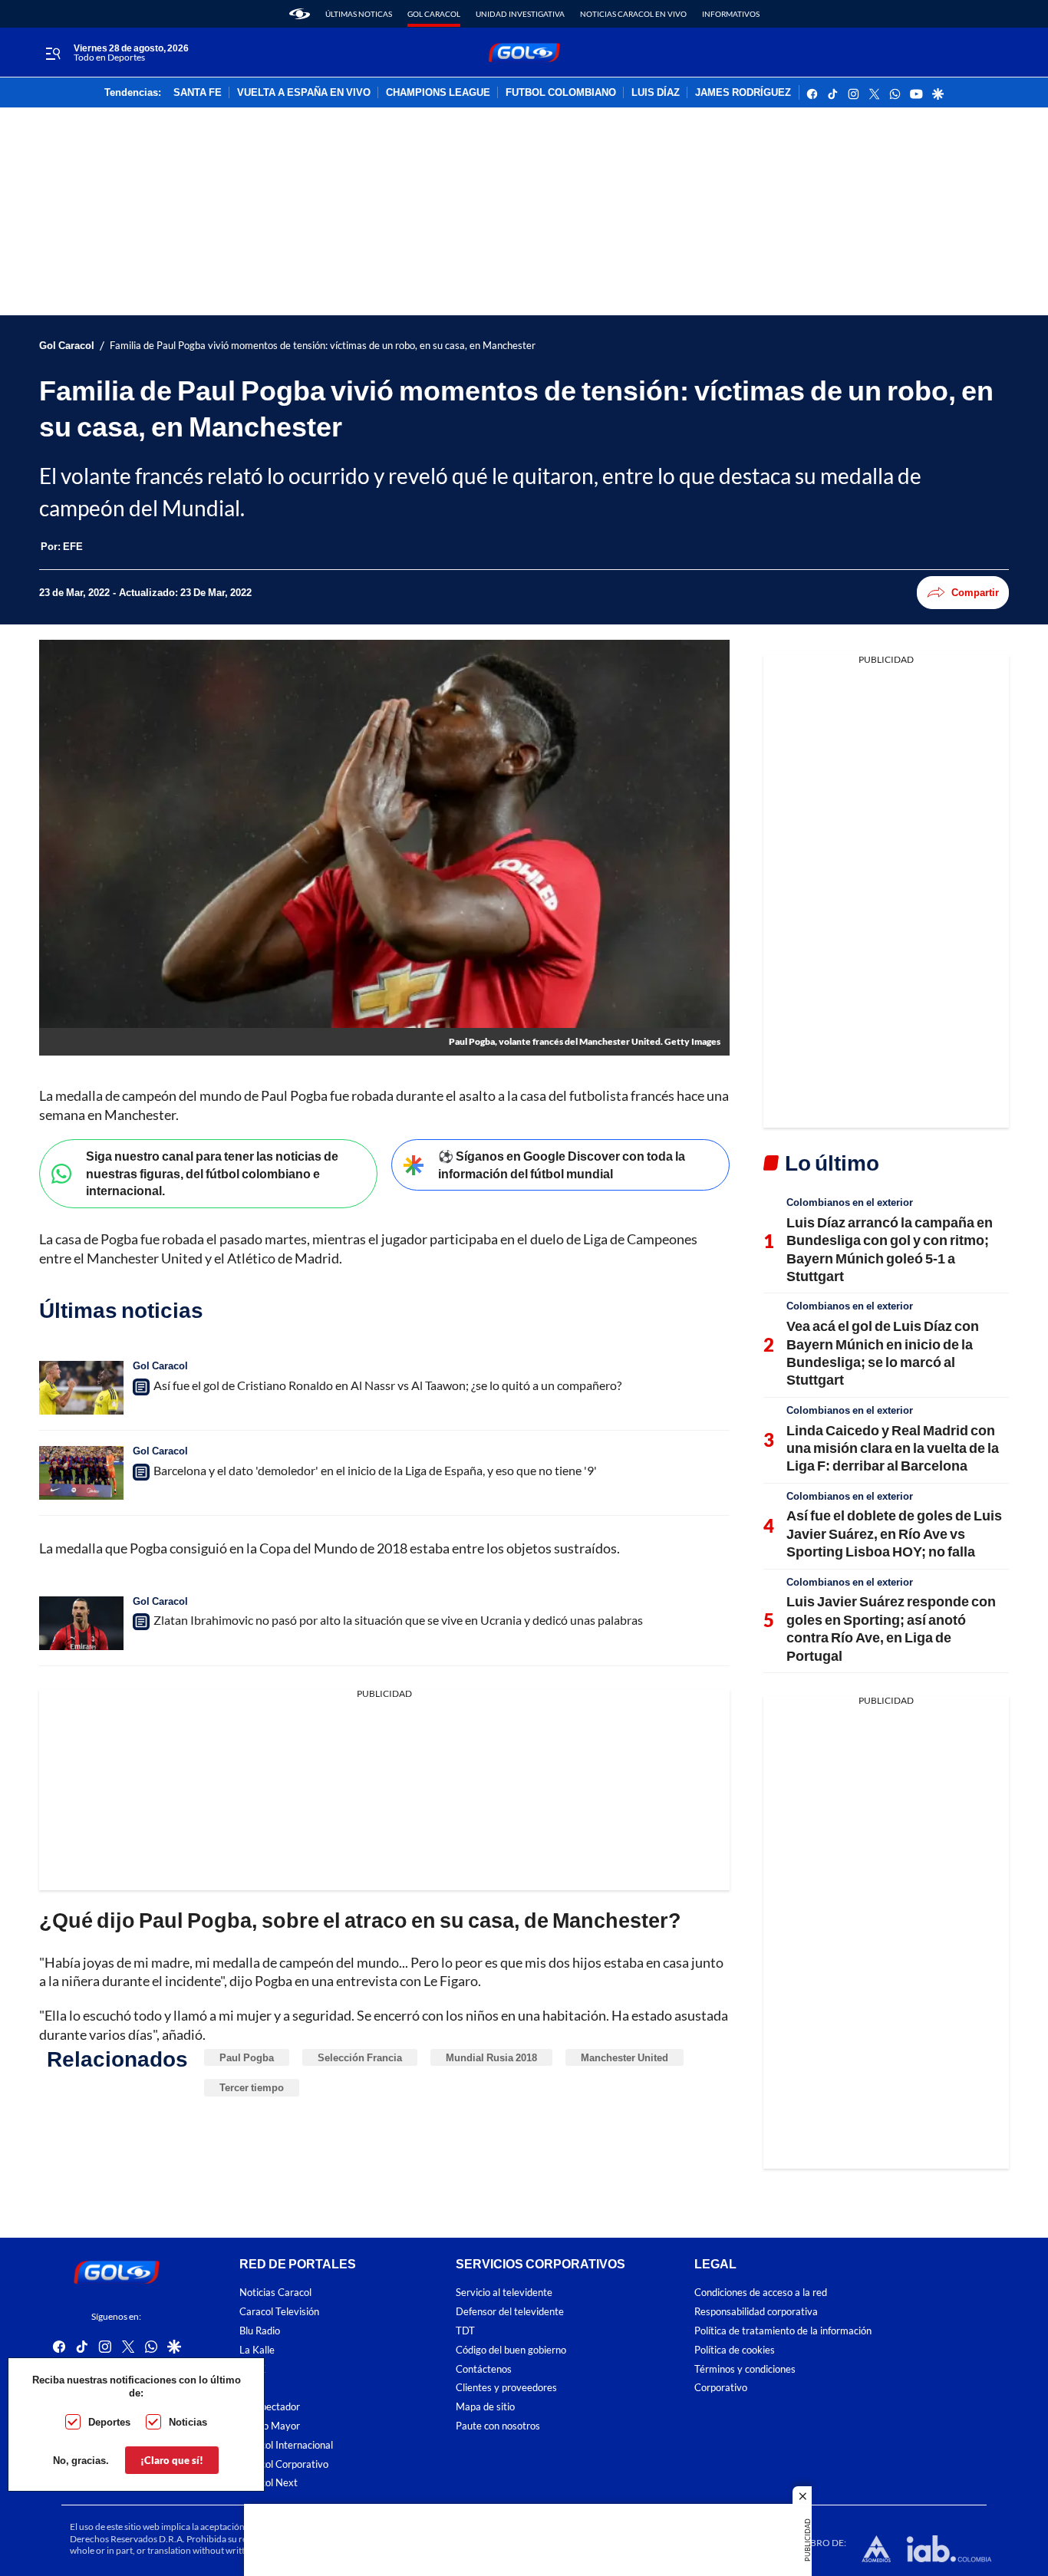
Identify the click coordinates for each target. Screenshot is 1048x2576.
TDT (465, 2331)
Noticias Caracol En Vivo (633, 14)
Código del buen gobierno (511, 2350)
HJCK (252, 2369)
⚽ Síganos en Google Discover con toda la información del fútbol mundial (562, 1164)
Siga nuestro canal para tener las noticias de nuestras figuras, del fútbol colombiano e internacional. (212, 1173)
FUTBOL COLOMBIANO (561, 93)
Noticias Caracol (275, 2293)
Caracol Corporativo (284, 2464)
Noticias (188, 2422)
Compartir (975, 592)
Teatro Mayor (270, 2426)
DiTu (250, 2388)
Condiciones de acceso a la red (761, 2293)
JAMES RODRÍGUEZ (743, 93)
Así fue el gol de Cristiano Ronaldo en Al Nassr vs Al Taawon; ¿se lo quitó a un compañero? (387, 1385)
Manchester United (625, 2057)
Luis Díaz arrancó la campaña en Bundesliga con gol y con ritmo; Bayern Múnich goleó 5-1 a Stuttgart (890, 1249)
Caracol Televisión (279, 2312)
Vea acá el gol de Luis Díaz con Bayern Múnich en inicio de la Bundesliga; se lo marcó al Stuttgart (883, 1352)
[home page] (300, 14)
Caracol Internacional (286, 2445)
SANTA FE (198, 93)
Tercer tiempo (252, 2087)
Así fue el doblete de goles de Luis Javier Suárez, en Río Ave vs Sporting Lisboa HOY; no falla (894, 1533)
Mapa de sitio (485, 2407)
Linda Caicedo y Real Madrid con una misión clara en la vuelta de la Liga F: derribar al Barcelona (893, 1448)
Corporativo (721, 2388)
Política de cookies (735, 2350)
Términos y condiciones (745, 2369)
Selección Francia (360, 2057)
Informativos (731, 14)
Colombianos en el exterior (850, 1202)
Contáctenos (484, 2369)
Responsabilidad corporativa (756, 2312)
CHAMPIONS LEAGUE (438, 93)
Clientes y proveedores (506, 2388)
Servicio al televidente (504, 2293)
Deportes (109, 2422)
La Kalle (257, 2350)
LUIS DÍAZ (656, 93)
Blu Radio (260, 2331)
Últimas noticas (359, 14)
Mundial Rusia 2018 (491, 2057)
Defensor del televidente (510, 2312)
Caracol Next (269, 2483)
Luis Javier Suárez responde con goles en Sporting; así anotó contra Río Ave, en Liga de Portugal (891, 1628)
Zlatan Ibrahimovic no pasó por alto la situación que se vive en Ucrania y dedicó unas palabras (398, 1620)
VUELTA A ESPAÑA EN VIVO (304, 93)
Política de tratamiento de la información (783, 2331)
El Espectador (270, 2407)
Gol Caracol (434, 14)
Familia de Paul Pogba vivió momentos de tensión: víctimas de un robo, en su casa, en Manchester (323, 346)
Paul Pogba (247, 2057)
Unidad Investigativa (520, 14)
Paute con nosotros (498, 2426)
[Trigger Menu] (53, 53)
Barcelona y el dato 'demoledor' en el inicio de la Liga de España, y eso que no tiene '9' (375, 1470)
